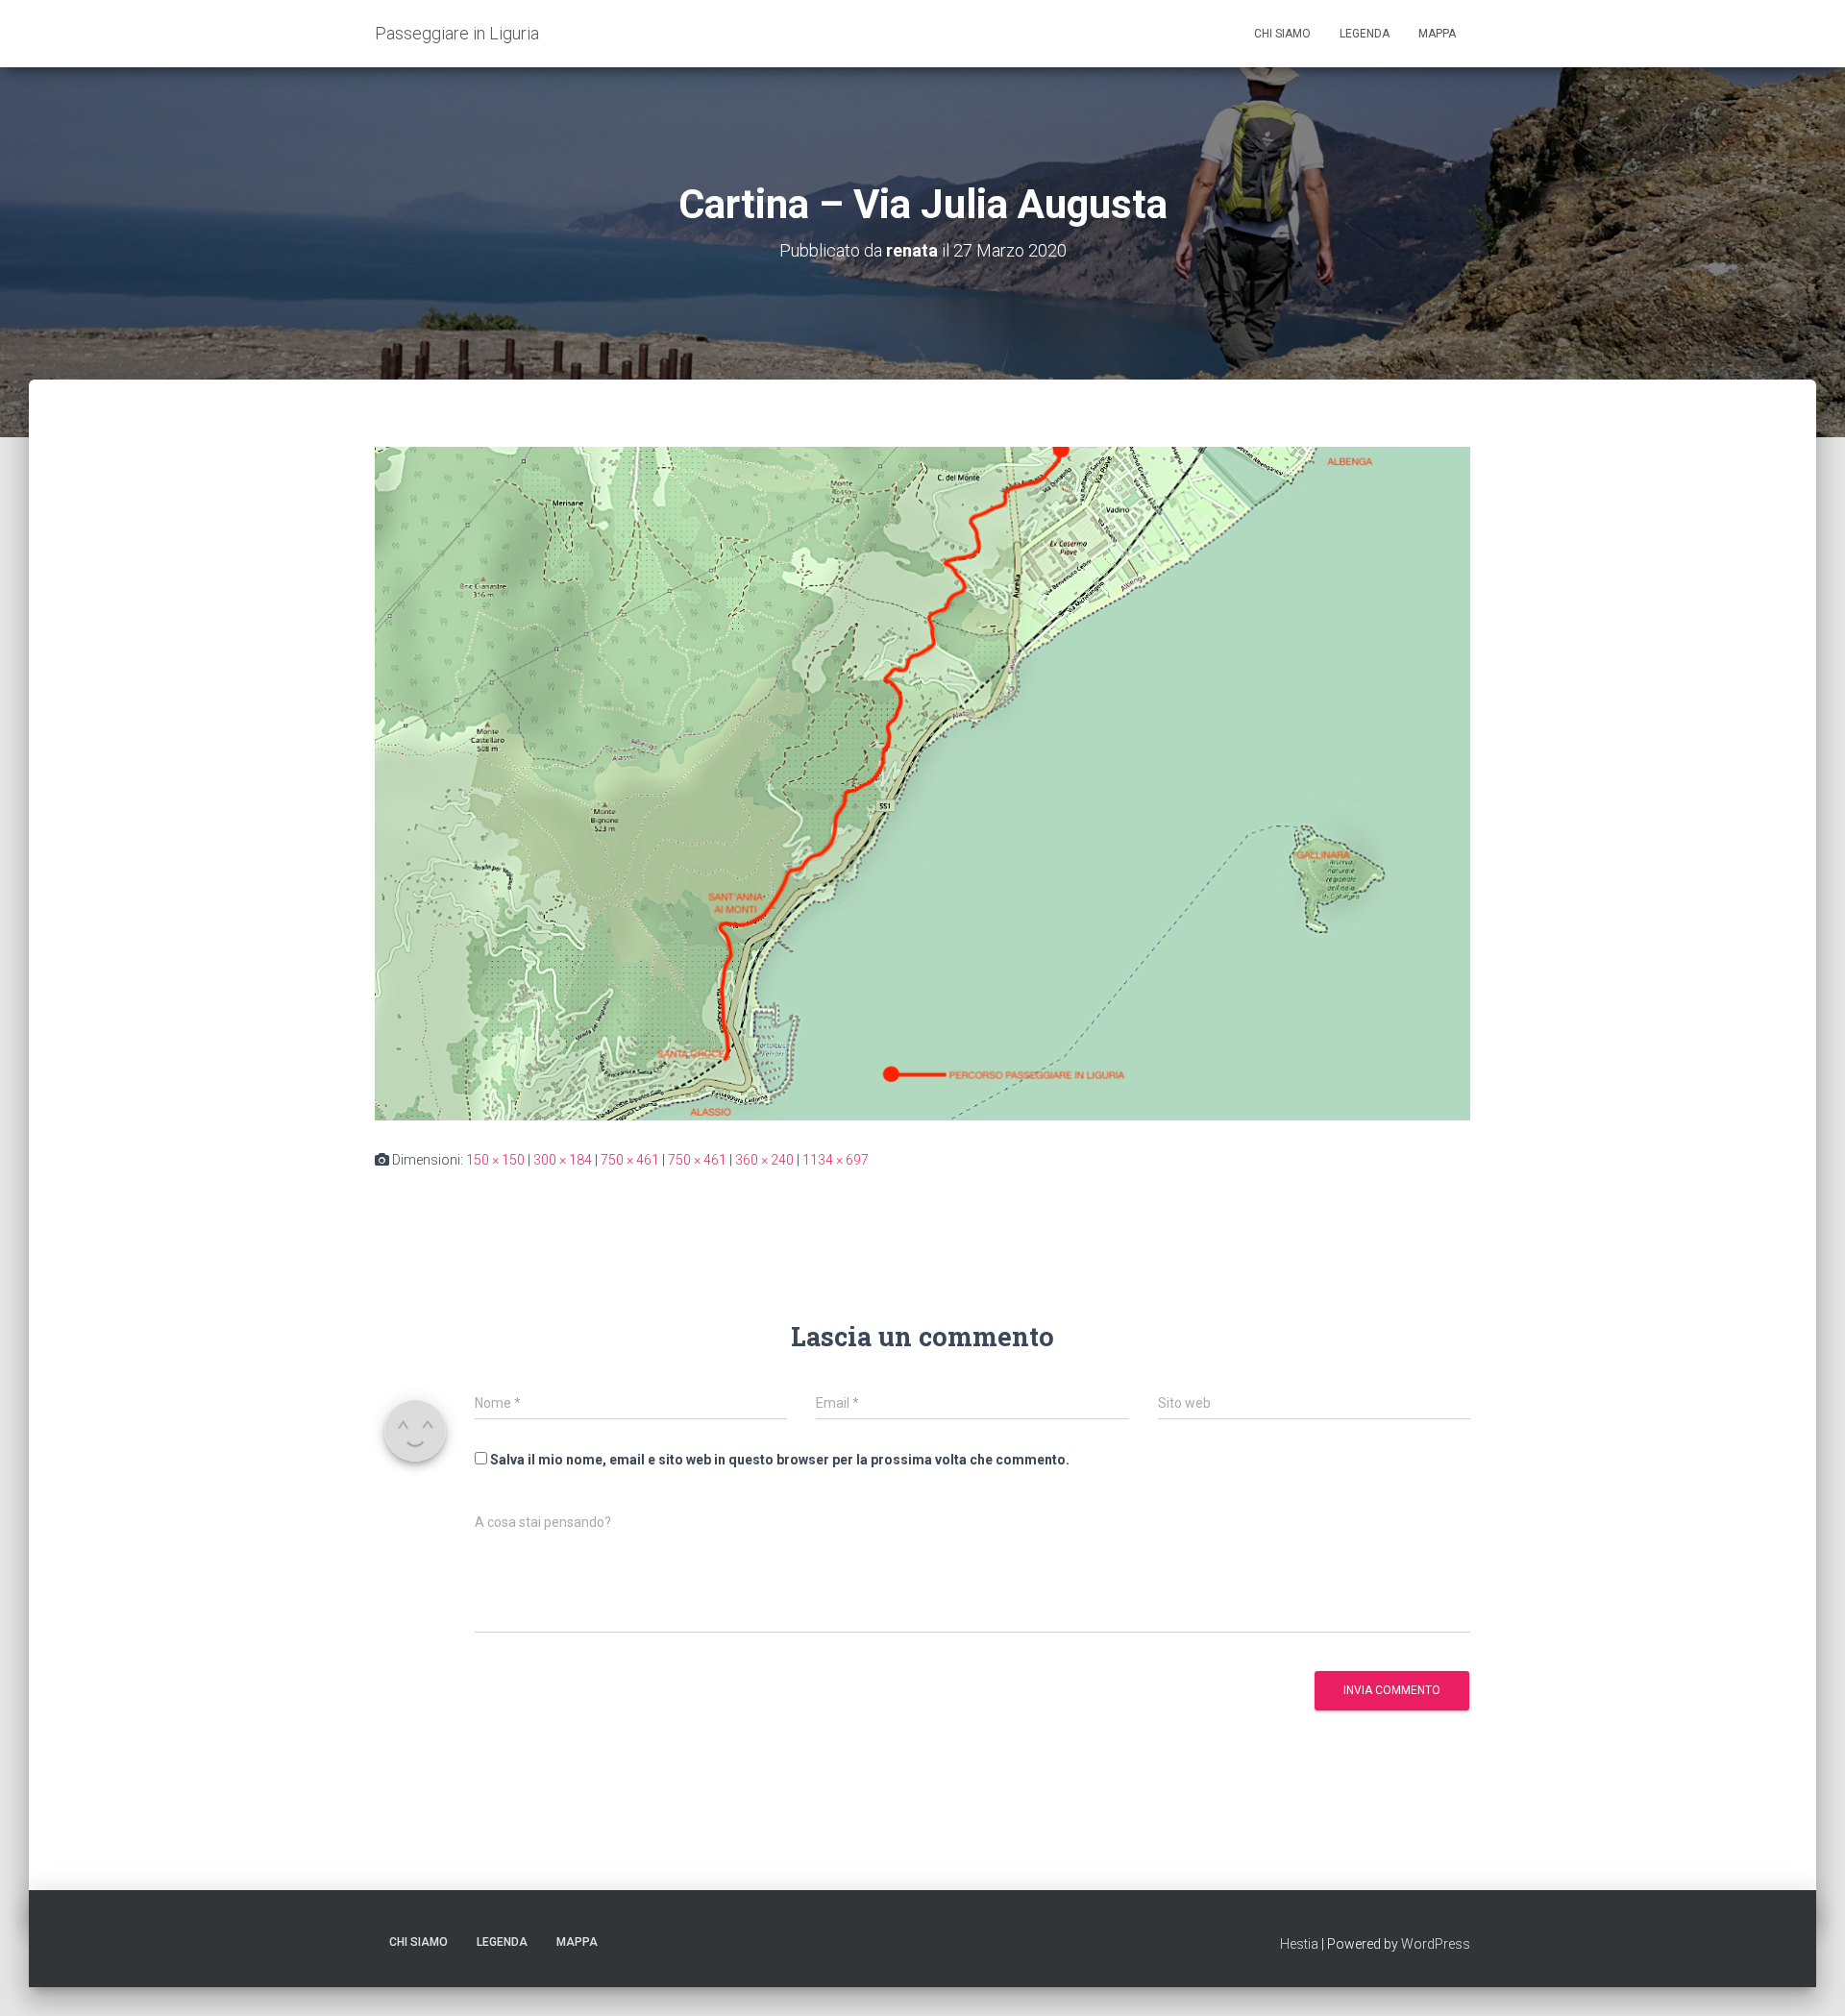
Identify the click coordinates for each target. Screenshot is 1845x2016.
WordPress (1436, 1944)
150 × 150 (495, 1160)
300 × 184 (563, 1160)
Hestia (1299, 1944)
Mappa (1437, 34)
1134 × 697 (836, 1160)
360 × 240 (764, 1160)
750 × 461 (630, 1160)
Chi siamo (1282, 34)
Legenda (1365, 34)
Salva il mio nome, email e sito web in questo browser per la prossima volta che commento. (780, 1460)
